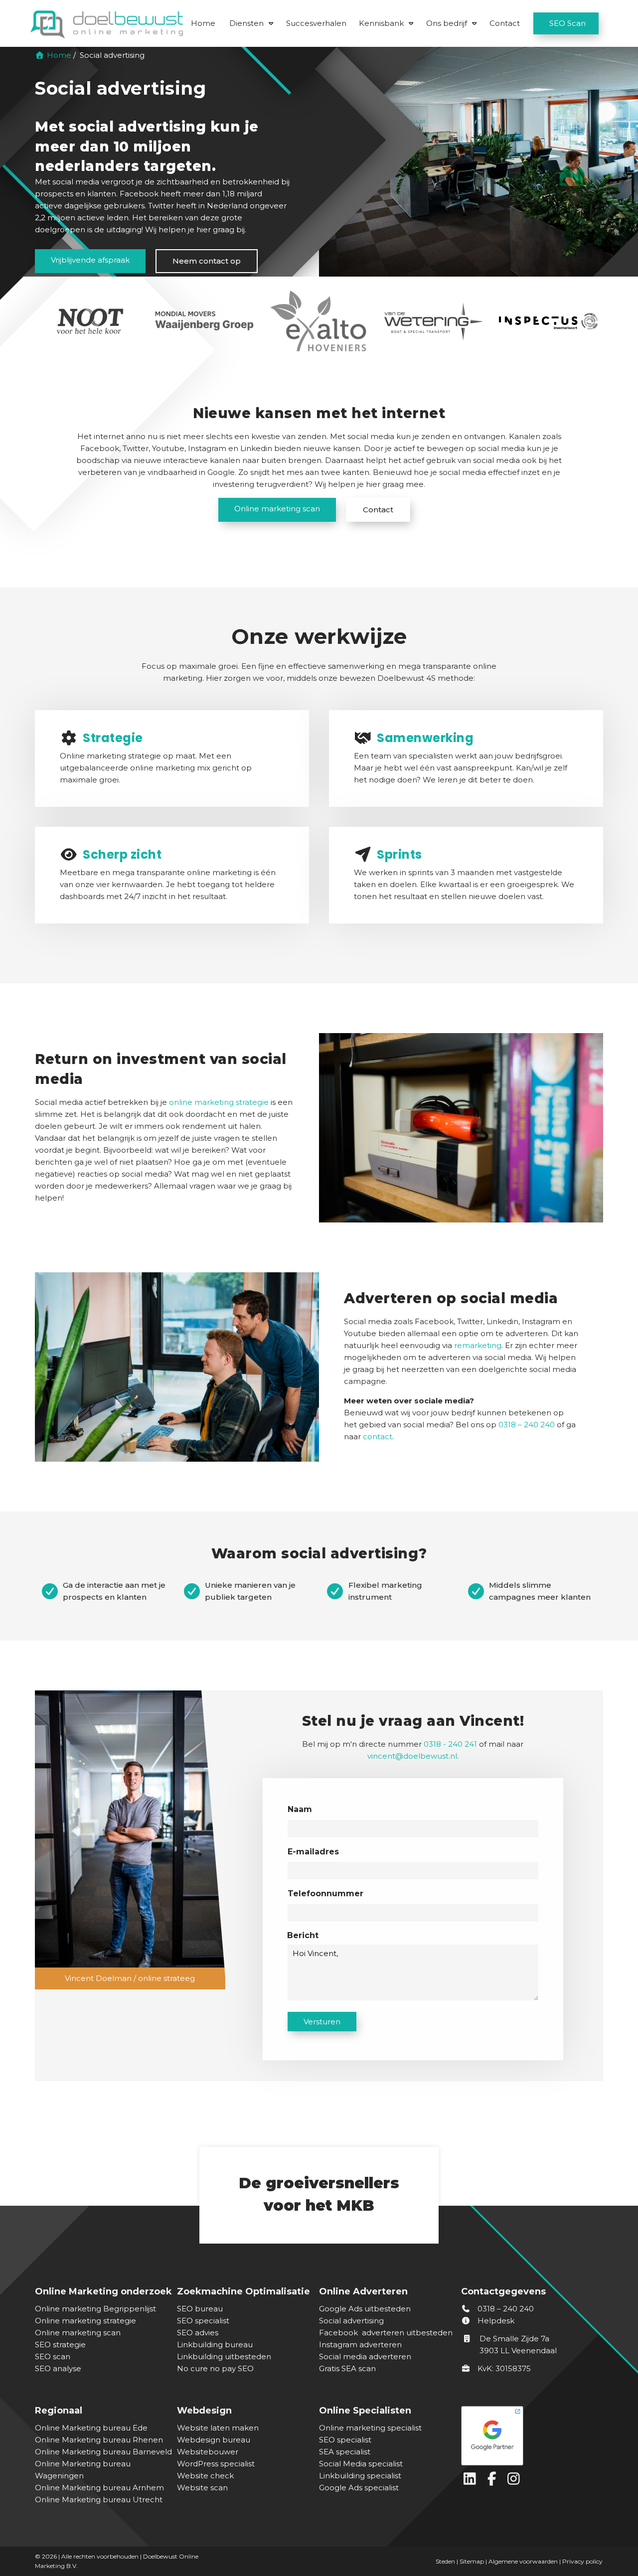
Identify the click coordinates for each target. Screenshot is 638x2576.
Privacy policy (582, 2561)
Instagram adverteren (360, 2345)
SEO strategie (60, 2345)
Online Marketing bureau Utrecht (99, 2500)
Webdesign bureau (214, 2440)
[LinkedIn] (472, 2481)
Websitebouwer (208, 2452)
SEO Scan (567, 23)
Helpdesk (495, 2321)
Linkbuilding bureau (215, 2345)
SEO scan (53, 2356)
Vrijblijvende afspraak (90, 260)
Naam (300, 1809)
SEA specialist (345, 2452)
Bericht (303, 1935)
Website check (205, 2476)
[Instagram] (515, 2481)
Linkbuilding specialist (360, 2476)
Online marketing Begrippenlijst (95, 2309)
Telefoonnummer (325, 1894)
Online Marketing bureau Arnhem (99, 2488)
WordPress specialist (216, 2464)
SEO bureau (200, 2309)
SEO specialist (203, 2321)
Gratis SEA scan (347, 2368)
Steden (445, 2561)
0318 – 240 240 (505, 2309)
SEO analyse (58, 2368)
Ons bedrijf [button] (447, 23)
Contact (505, 23)
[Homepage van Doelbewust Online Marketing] (107, 24)
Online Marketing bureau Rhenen (99, 2440)
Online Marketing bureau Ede (91, 2428)
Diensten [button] (246, 23)
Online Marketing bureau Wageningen (83, 2470)
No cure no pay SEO (215, 2368)
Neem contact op (207, 261)
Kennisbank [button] (381, 23)
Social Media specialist (361, 2464)
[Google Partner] (530, 2433)
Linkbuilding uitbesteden (224, 2356)
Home (203, 23)
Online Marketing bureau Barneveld (103, 2452)
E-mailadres (313, 1852)
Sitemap (472, 2561)
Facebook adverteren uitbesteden (386, 2333)
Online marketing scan (277, 509)
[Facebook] (494, 2481)
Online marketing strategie (85, 2321)
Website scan (202, 2488)
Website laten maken (218, 2428)
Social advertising (351, 2321)
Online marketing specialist (370, 2428)
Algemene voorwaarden (523, 2561)
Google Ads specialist (359, 2488)
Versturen (322, 2022)
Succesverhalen (316, 23)
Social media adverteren (365, 2356)
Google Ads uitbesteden (365, 2309)
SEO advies (198, 2333)
